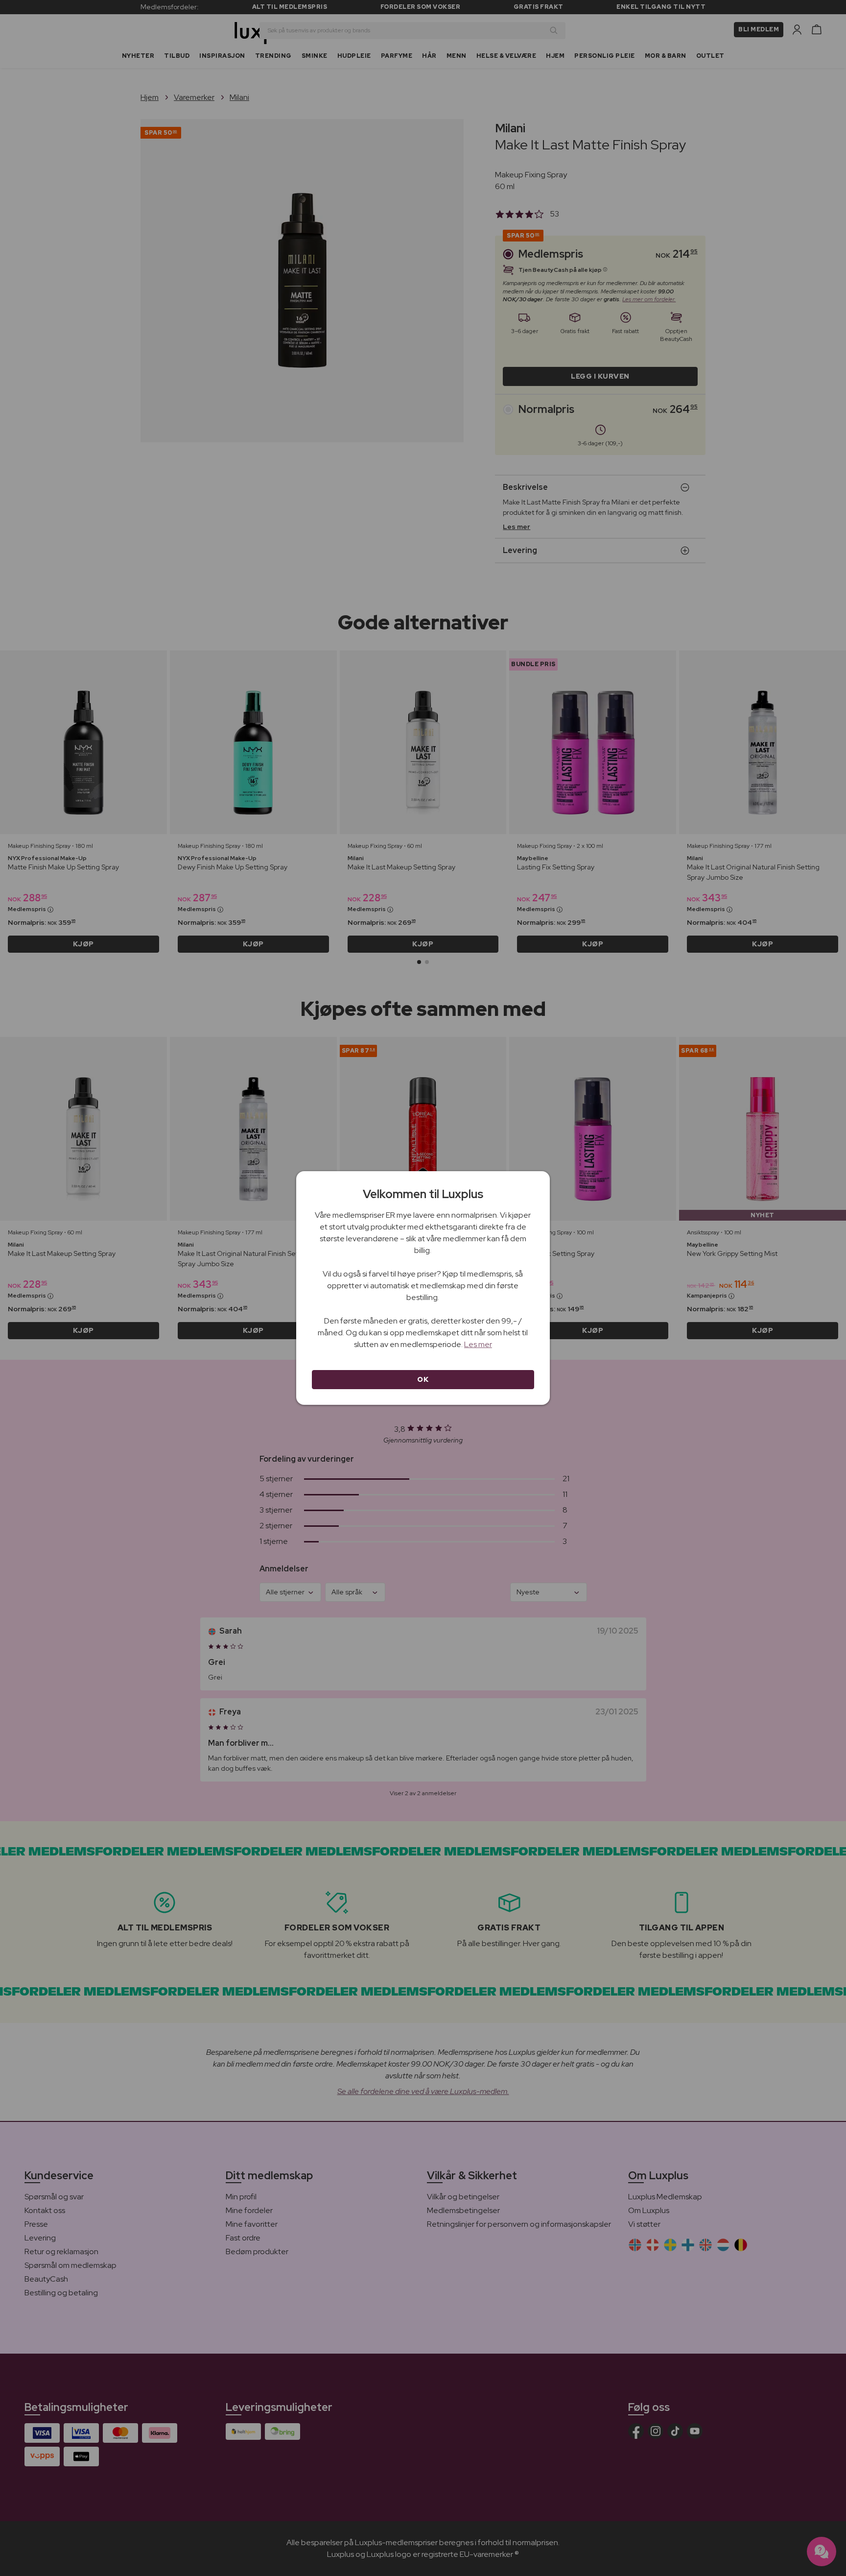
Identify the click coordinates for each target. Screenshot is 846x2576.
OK (423, 1379)
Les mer (478, 1344)
